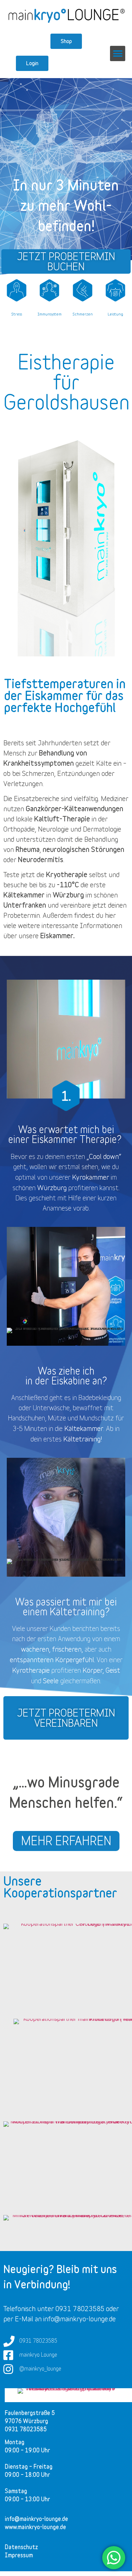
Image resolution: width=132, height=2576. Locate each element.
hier (110, 915)
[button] (118, 53)
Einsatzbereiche (37, 798)
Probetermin (22, 915)
